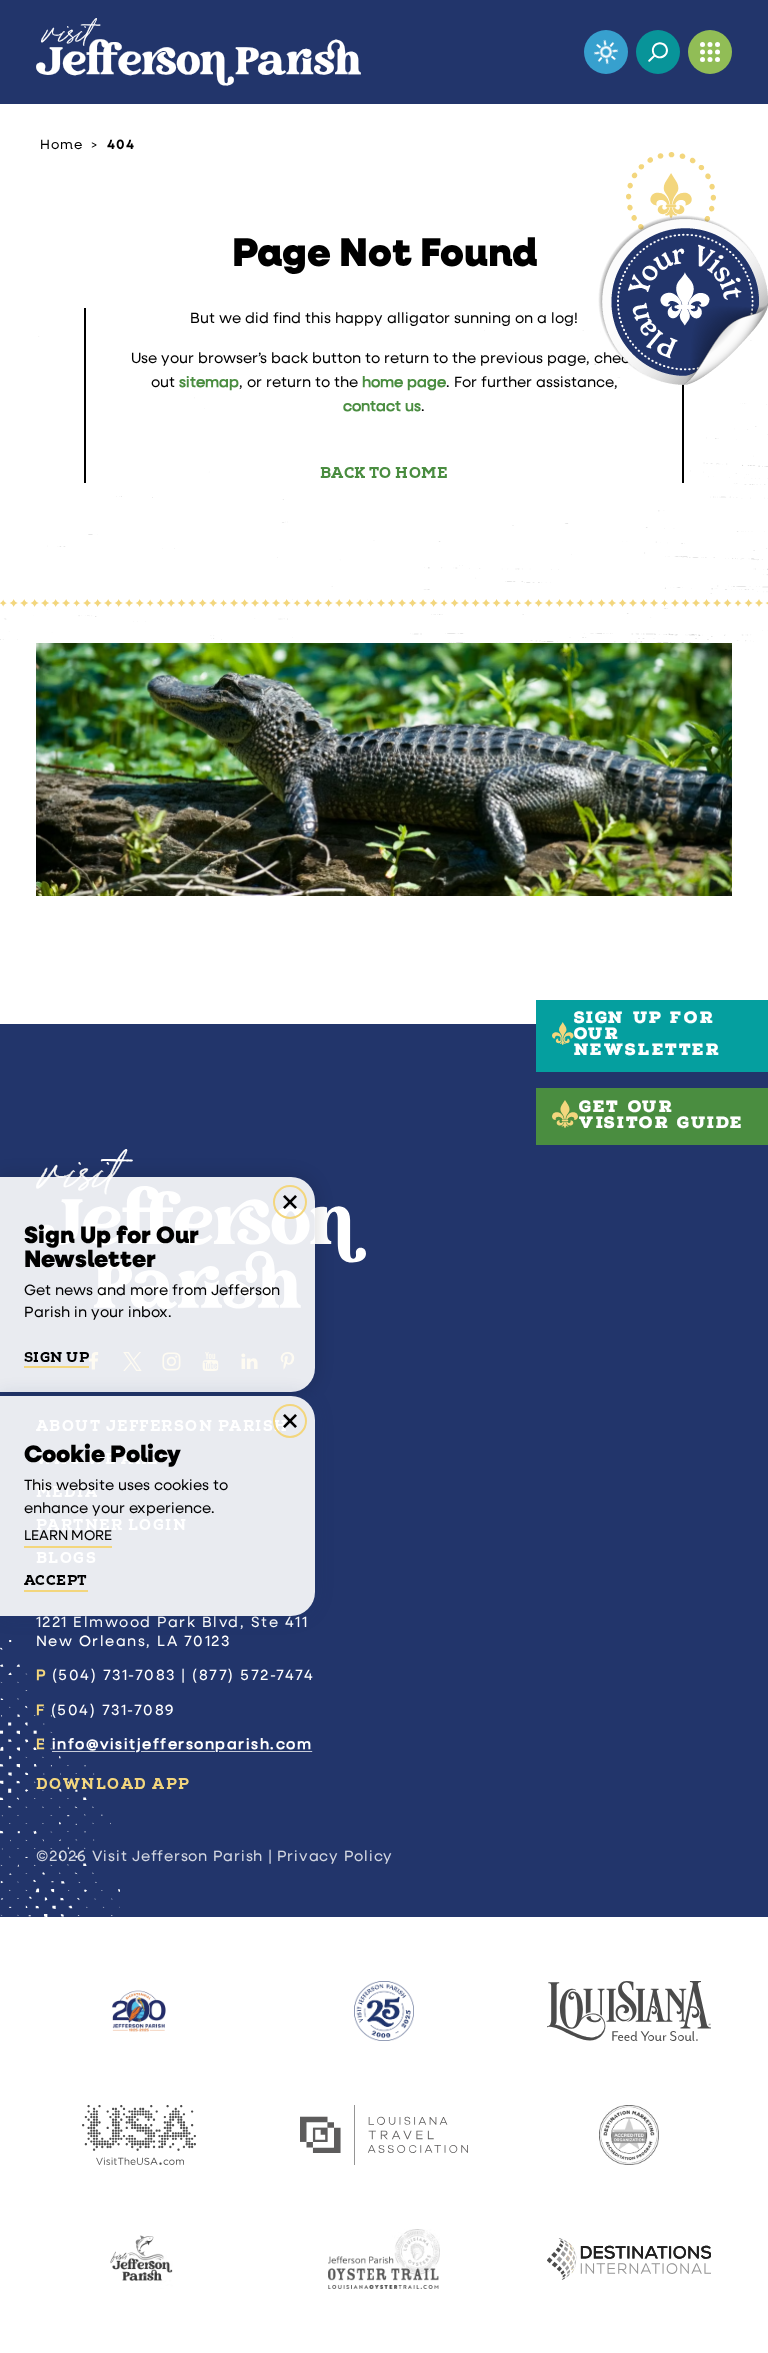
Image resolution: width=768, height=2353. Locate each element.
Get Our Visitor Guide (661, 1117)
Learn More (68, 1536)
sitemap (209, 383)
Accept (56, 1581)
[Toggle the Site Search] (658, 52)
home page (404, 383)
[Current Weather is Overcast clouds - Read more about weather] (606, 52)
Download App (113, 1784)
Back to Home (384, 473)
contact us (382, 407)
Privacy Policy (335, 1857)
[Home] (198, 52)
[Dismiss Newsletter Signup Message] (290, 1202)
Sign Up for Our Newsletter (647, 1036)
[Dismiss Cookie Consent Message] (290, 1421)
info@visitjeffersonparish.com (182, 1745)
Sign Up (56, 1358)
